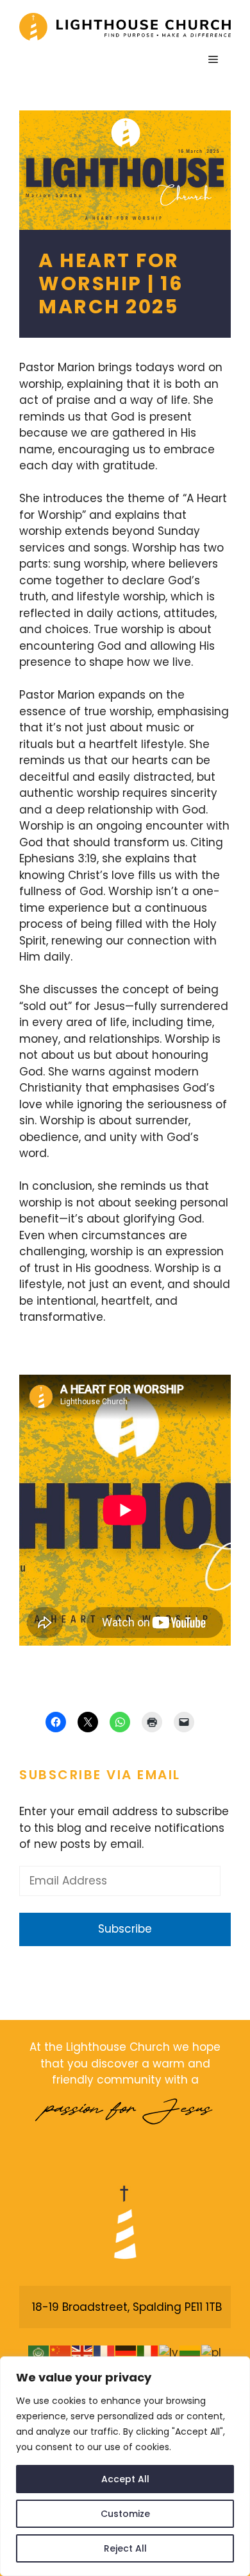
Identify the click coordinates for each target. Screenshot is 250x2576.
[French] (104, 2353)
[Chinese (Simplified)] (61, 2353)
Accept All (125, 2479)
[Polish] (212, 2353)
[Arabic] (39, 2353)
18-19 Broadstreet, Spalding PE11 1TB (127, 2307)
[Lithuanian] (190, 2353)
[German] (126, 2353)
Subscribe (125, 1929)
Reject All (125, 2548)
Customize (125, 2514)
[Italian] (148, 2353)
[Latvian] (169, 2353)
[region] (125, 2466)
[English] (83, 2353)
